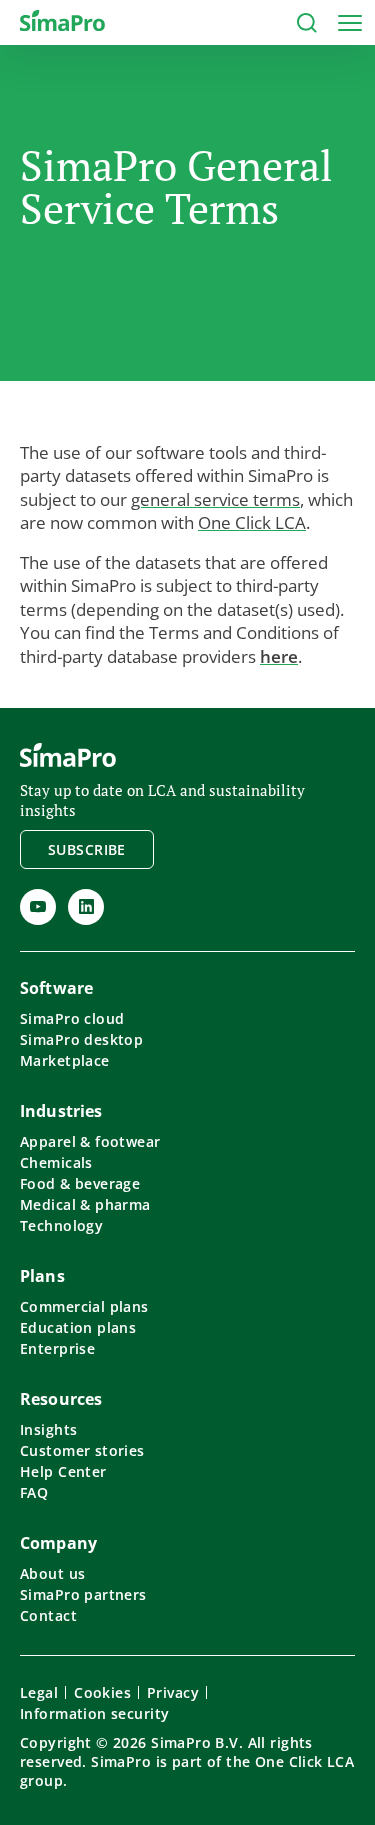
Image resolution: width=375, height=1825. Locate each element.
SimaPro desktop (81, 1039)
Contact (48, 1615)
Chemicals (56, 1162)
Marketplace (65, 1060)
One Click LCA (252, 522)
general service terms (215, 499)
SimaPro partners (83, 1594)
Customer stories (82, 1450)
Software (56, 988)
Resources (61, 1399)
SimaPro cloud (72, 1018)
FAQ (34, 1492)
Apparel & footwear (90, 1141)
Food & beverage (80, 1183)
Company (58, 1543)
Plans (42, 1276)
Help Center (63, 1471)
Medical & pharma (85, 1204)
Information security (94, 1713)
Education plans (78, 1327)
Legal (39, 1692)
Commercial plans (84, 1306)
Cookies (102, 1692)
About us (52, 1573)
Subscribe (87, 849)
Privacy (173, 1692)
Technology (61, 1225)
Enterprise (57, 1348)
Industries (61, 1111)
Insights (48, 1429)
